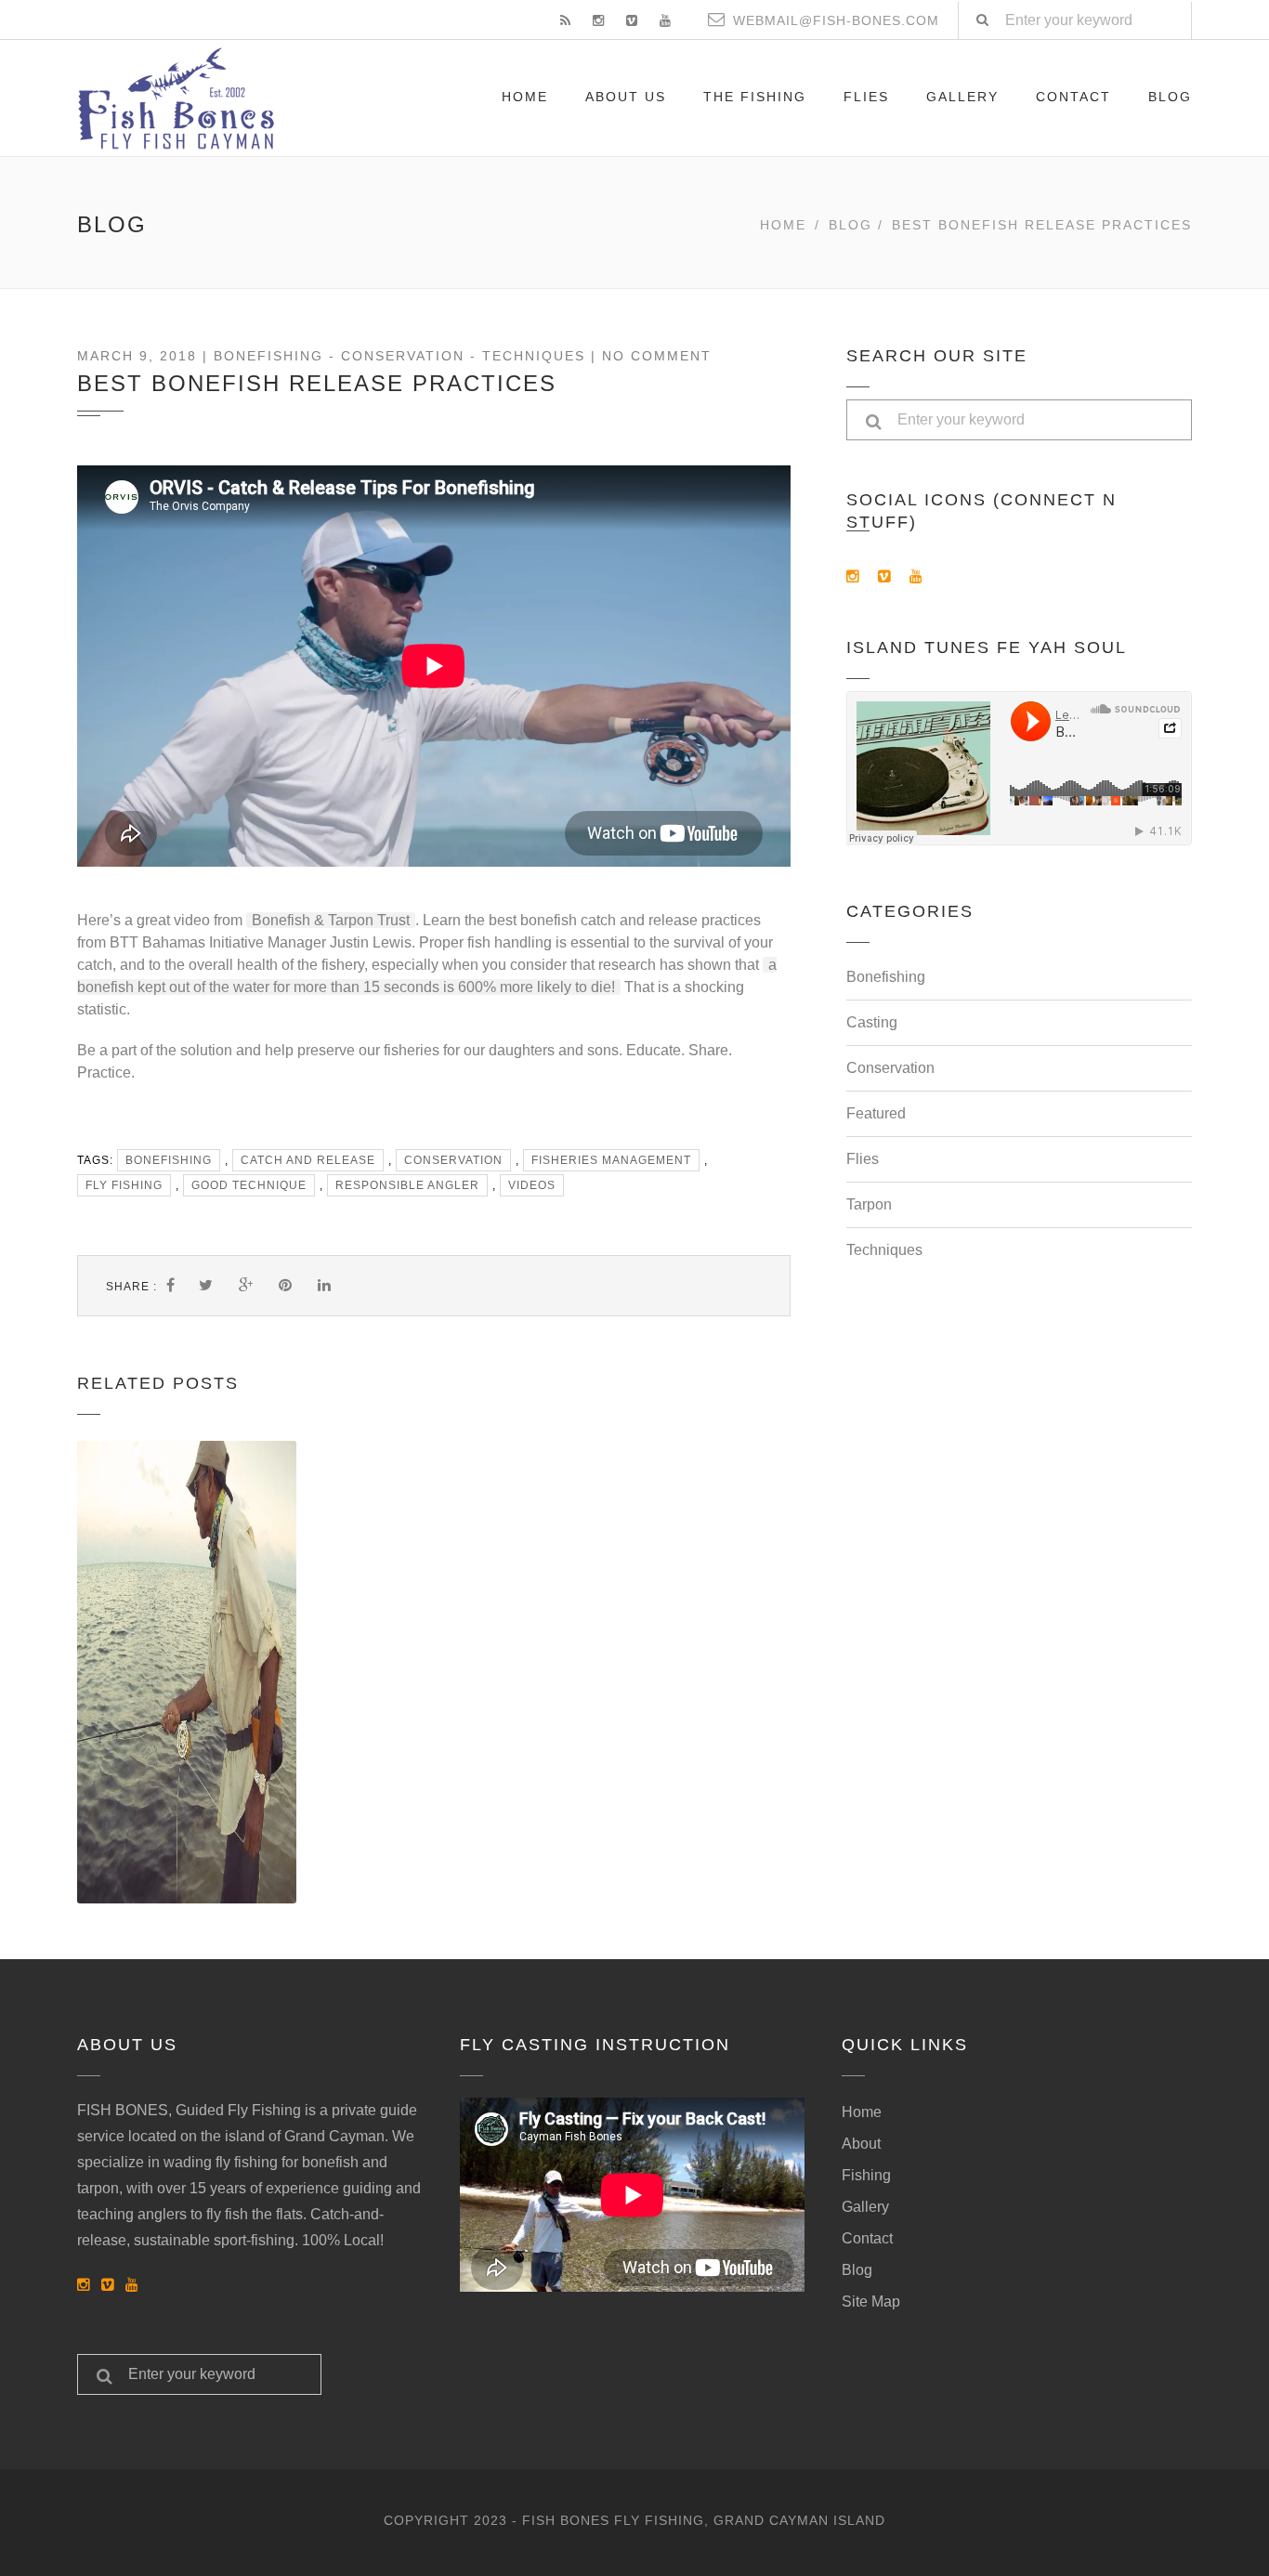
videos (532, 1185)
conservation (453, 1160)
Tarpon (869, 1204)
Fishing (866, 2175)
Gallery (962, 97)
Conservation (403, 356)
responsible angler (407, 1185)
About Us (626, 97)
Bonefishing (268, 356)
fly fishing (124, 1185)
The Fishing (755, 97)
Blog (1170, 97)
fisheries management (611, 1160)
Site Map (871, 2301)
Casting (872, 1022)
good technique (249, 1185)
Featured (876, 1113)
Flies (866, 97)
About (861, 2144)
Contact (1073, 97)
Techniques (534, 356)
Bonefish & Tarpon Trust (331, 920)
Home (525, 97)
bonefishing (169, 1160)
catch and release (308, 1160)
